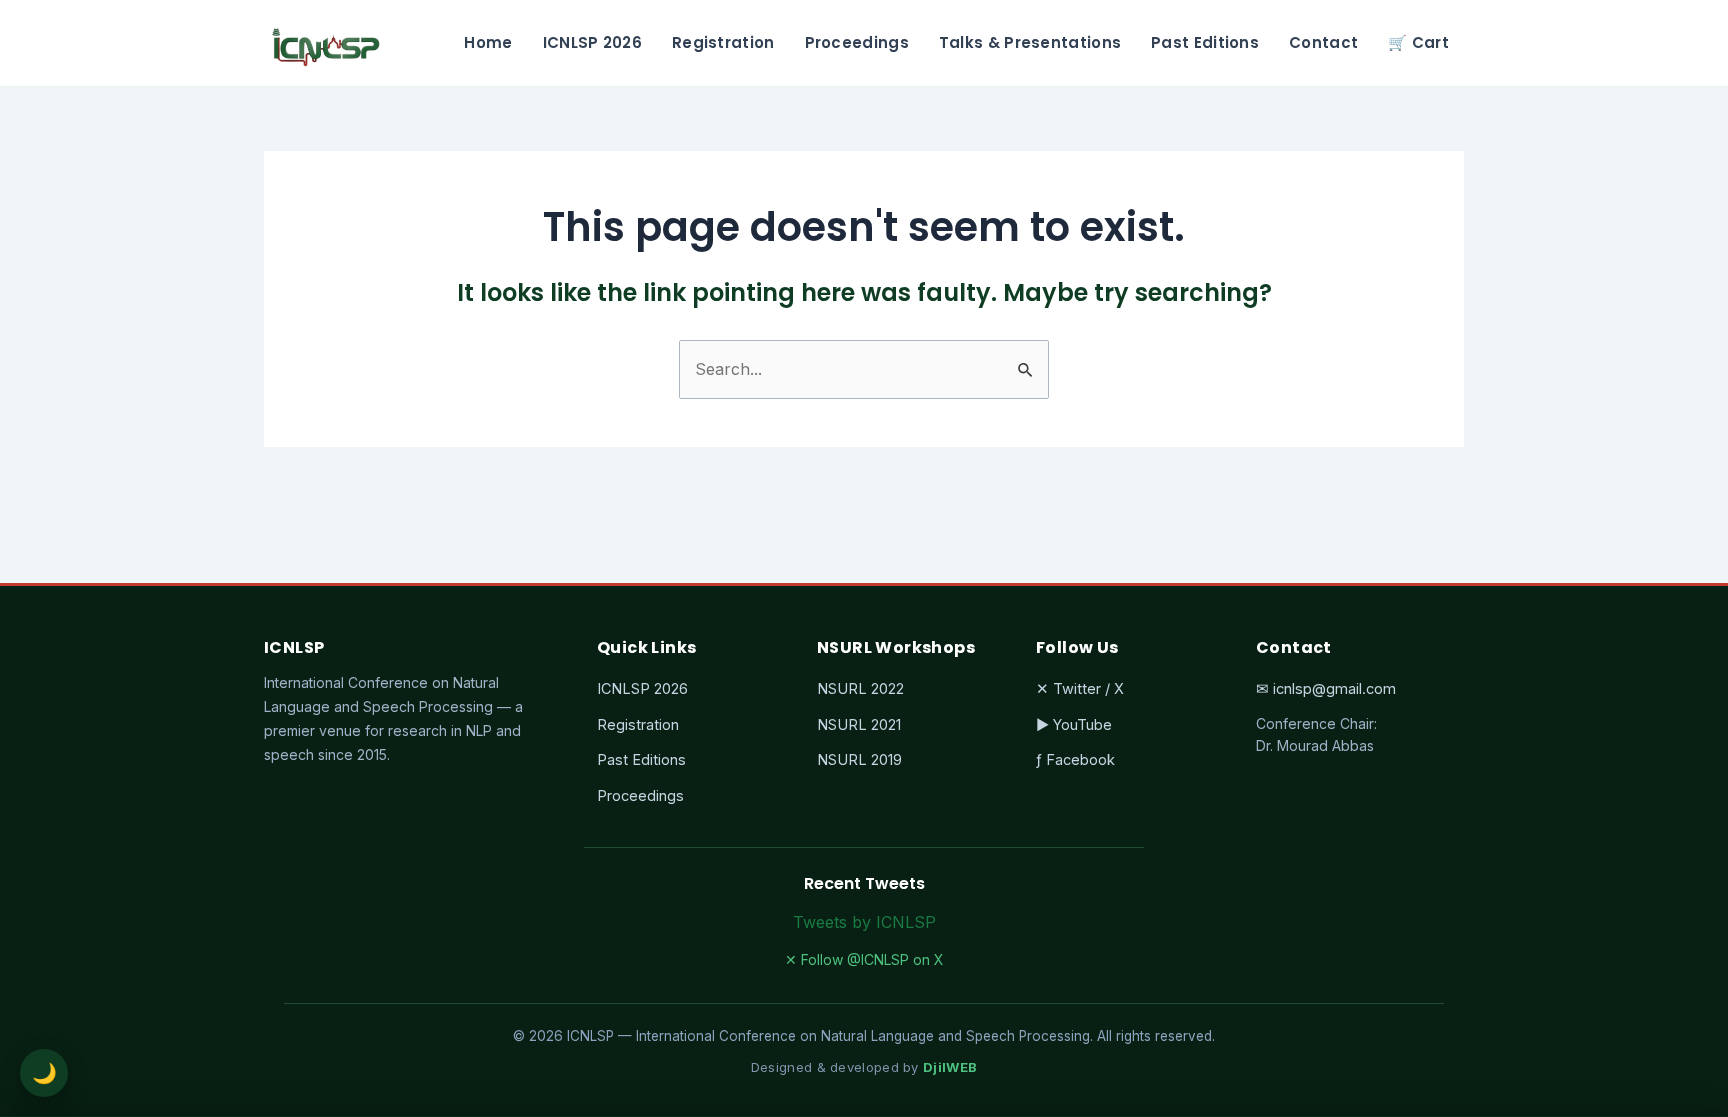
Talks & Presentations (1030, 42)
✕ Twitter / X (1080, 688)
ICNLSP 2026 (592, 42)
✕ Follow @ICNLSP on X (864, 959)
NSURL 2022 (860, 688)
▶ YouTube (1074, 724)
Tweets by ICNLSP (864, 922)
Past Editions (1205, 42)
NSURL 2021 (859, 724)
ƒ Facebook (1075, 759)
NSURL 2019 (859, 759)
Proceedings (857, 42)
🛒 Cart (1418, 42)
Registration (723, 42)
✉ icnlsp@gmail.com (1326, 688)
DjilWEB (950, 1067)
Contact (1323, 42)
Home (488, 42)
